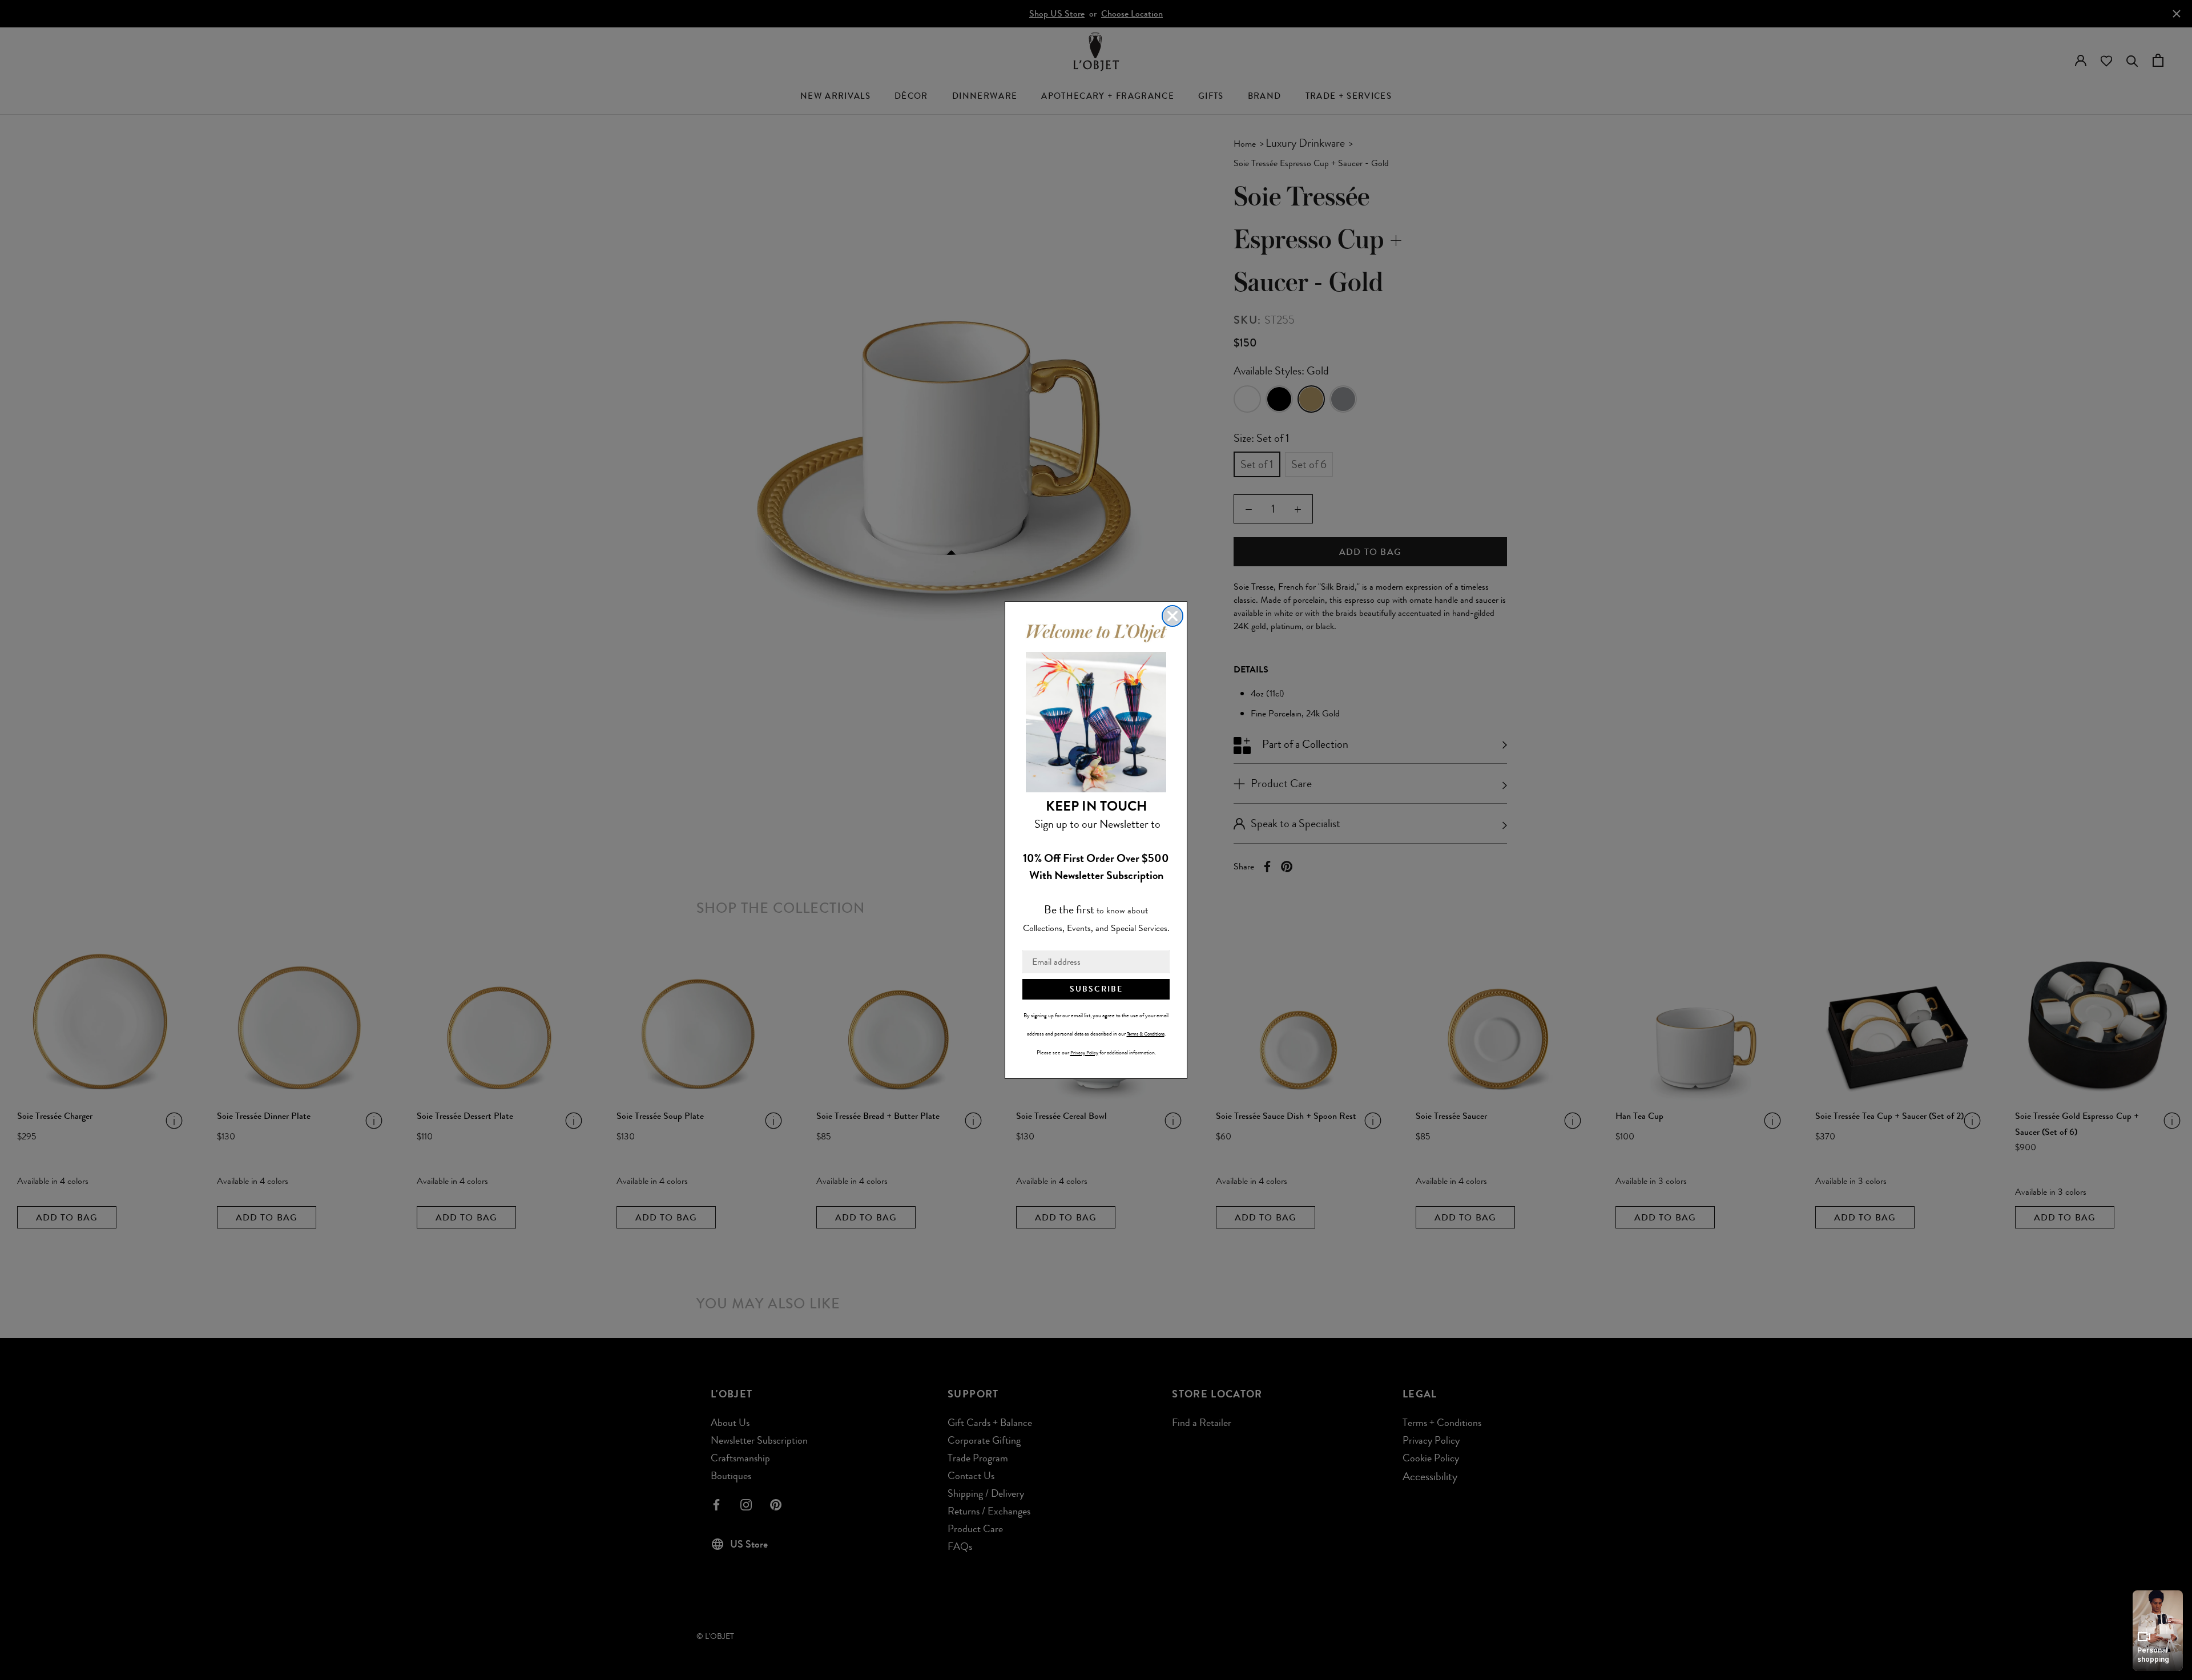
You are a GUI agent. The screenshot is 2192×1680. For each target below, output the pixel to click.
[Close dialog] (1172, 616)
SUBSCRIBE (1096, 989)
